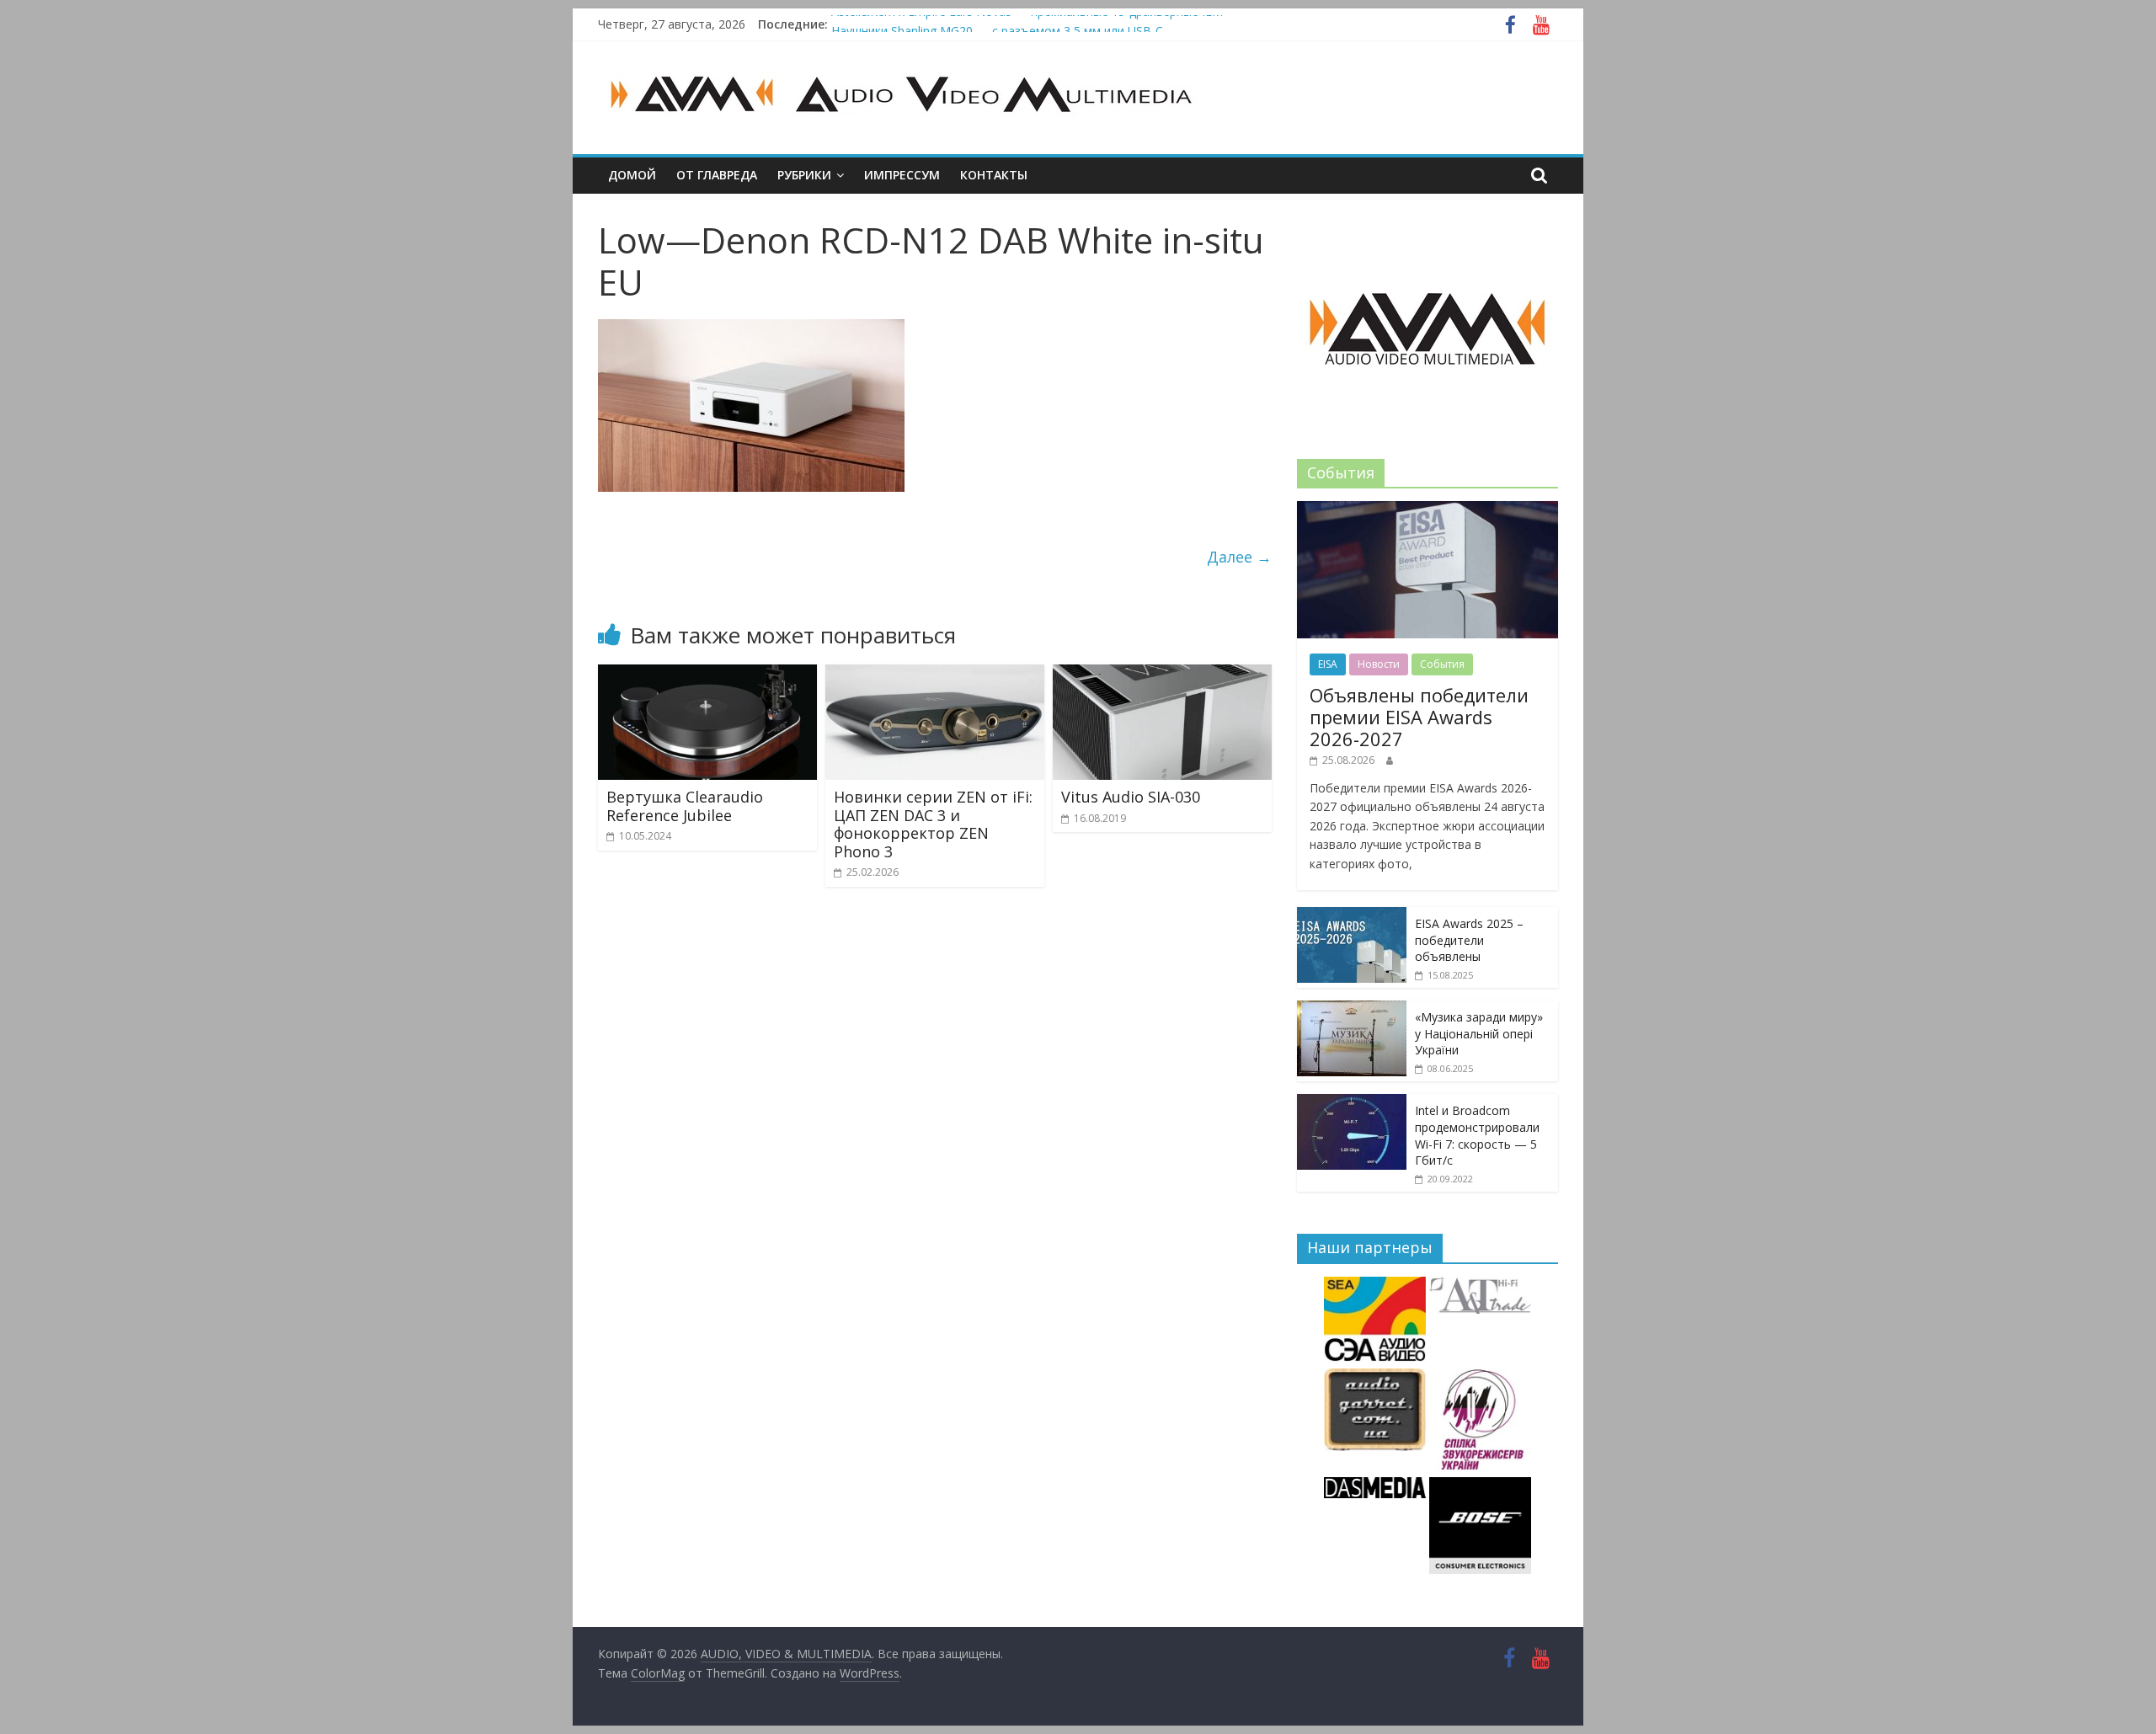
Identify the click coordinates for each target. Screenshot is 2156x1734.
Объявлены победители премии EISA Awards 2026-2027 (1419, 717)
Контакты (994, 175)
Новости (1379, 664)
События (1442, 664)
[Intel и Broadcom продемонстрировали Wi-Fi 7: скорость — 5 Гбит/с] (1352, 1103)
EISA (1328, 664)
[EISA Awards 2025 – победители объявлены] (1352, 916)
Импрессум (902, 175)
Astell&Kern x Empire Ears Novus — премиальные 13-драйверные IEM (1027, 24)
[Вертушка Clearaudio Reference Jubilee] (707, 675)
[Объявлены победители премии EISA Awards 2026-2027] (1428, 510)
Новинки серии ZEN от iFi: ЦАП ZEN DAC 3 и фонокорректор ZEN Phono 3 (933, 824)
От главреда (717, 175)
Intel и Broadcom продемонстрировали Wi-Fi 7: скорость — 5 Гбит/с (1477, 1135)
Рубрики (804, 175)
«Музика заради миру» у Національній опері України (1479, 1033)
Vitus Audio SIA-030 (1131, 797)
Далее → (1239, 557)
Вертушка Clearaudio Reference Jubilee (685, 806)
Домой (632, 175)
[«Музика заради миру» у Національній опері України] (1352, 1009)
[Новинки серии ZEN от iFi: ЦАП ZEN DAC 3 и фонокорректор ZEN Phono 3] (935, 675)
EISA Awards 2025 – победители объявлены (1469, 940)
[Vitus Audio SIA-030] (1162, 675)
